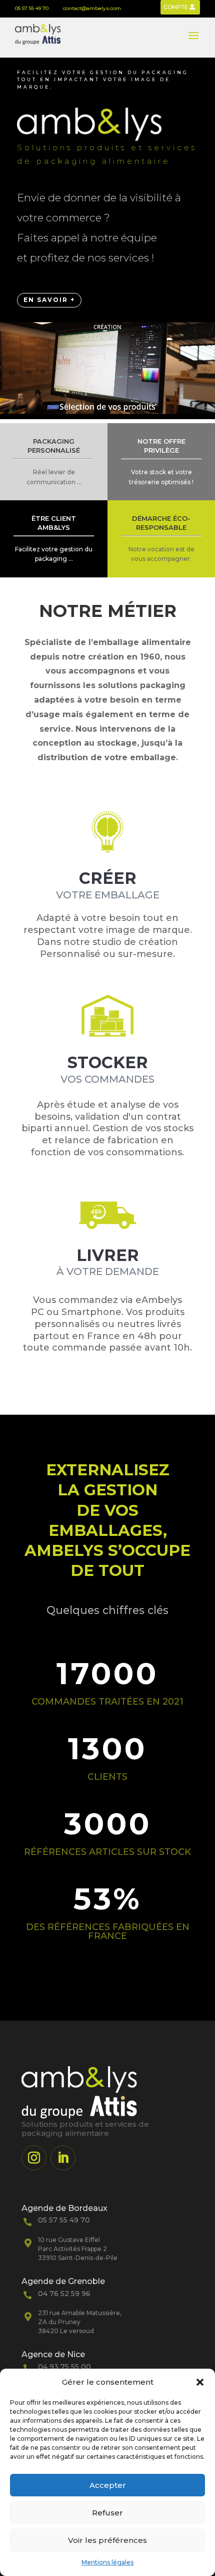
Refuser (107, 2513)
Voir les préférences (107, 2540)
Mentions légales (107, 2562)
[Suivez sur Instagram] (34, 2158)
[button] (200, 2382)
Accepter (108, 2485)
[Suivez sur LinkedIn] (63, 2158)
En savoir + (49, 300)
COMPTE (176, 7)
